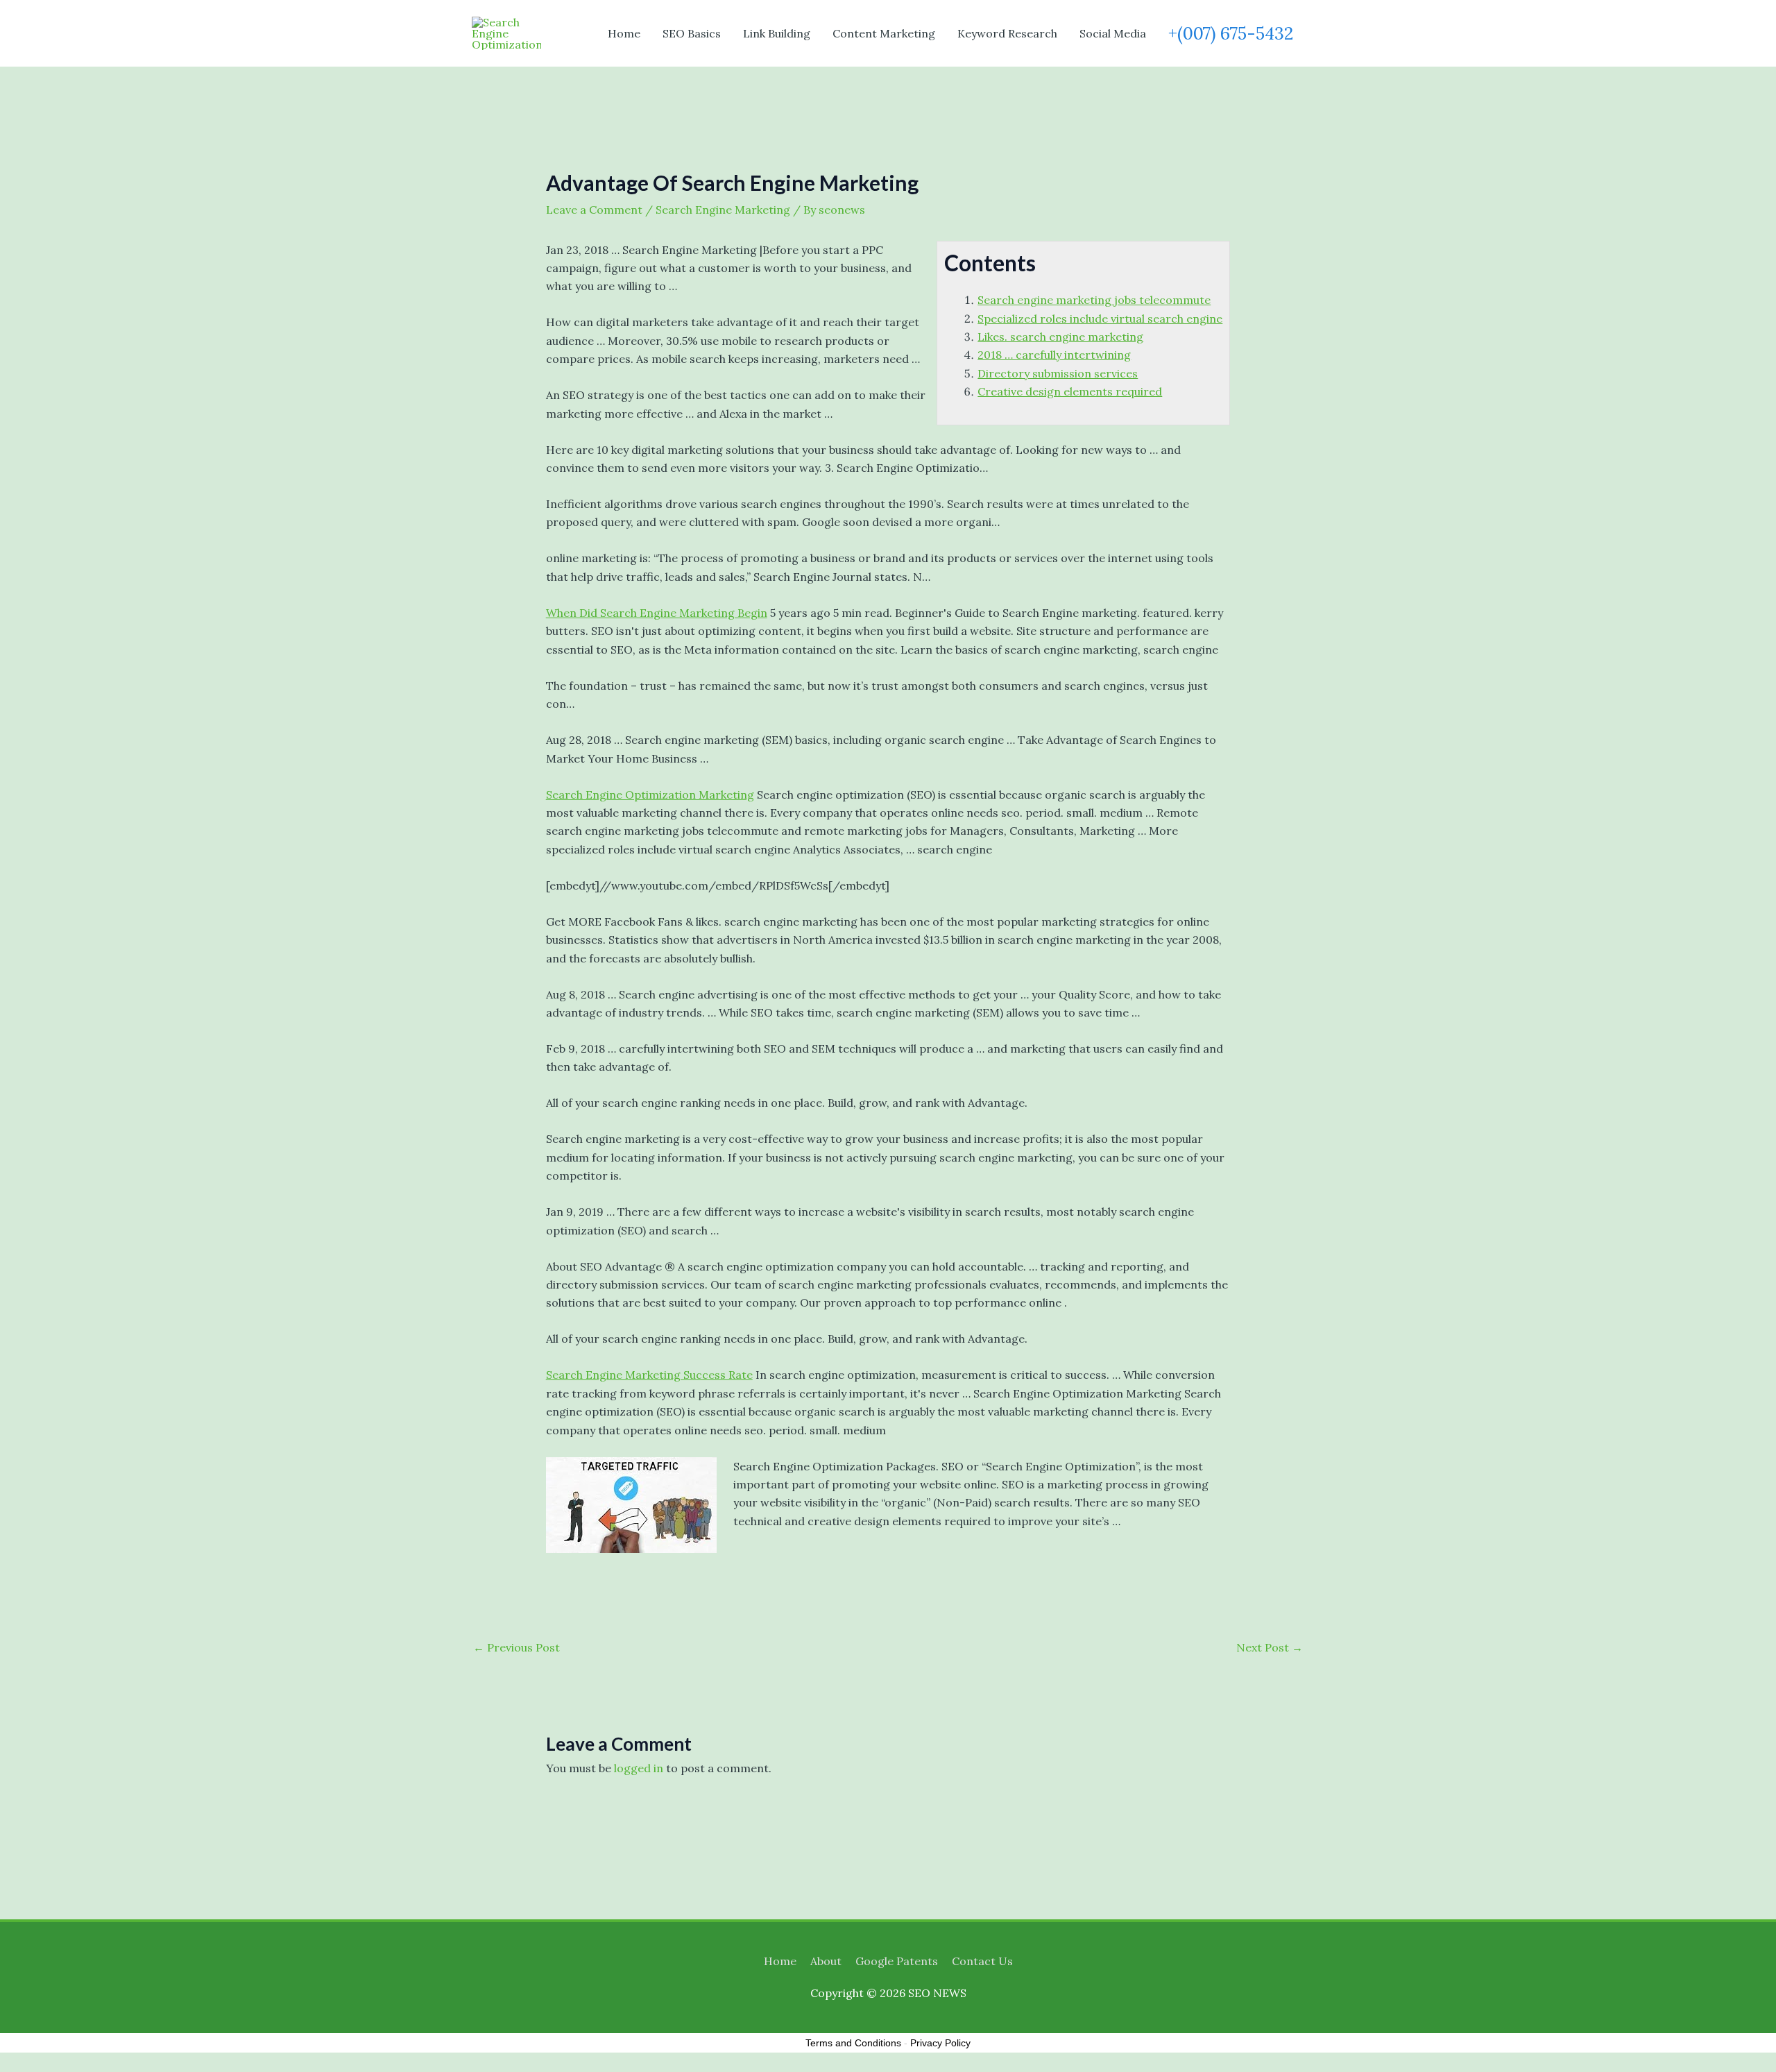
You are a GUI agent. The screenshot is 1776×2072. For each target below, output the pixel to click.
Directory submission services (1058, 373)
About (826, 1961)
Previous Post (516, 1647)
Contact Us (982, 1961)
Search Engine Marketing (723, 210)
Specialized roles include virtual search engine (1100, 319)
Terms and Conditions (853, 2043)
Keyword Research (1007, 33)
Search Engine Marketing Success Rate (649, 1375)
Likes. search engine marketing (1060, 337)
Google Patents (897, 1961)
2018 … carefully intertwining (1054, 355)
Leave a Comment (594, 210)
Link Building (777, 33)
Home (624, 33)
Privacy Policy (940, 2043)
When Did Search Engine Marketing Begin (657, 613)
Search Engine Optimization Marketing (650, 795)
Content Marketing (884, 33)
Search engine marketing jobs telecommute (1094, 300)
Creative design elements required (1070, 391)
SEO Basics (692, 33)
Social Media (1113, 33)
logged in (639, 1768)
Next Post (1270, 1647)
